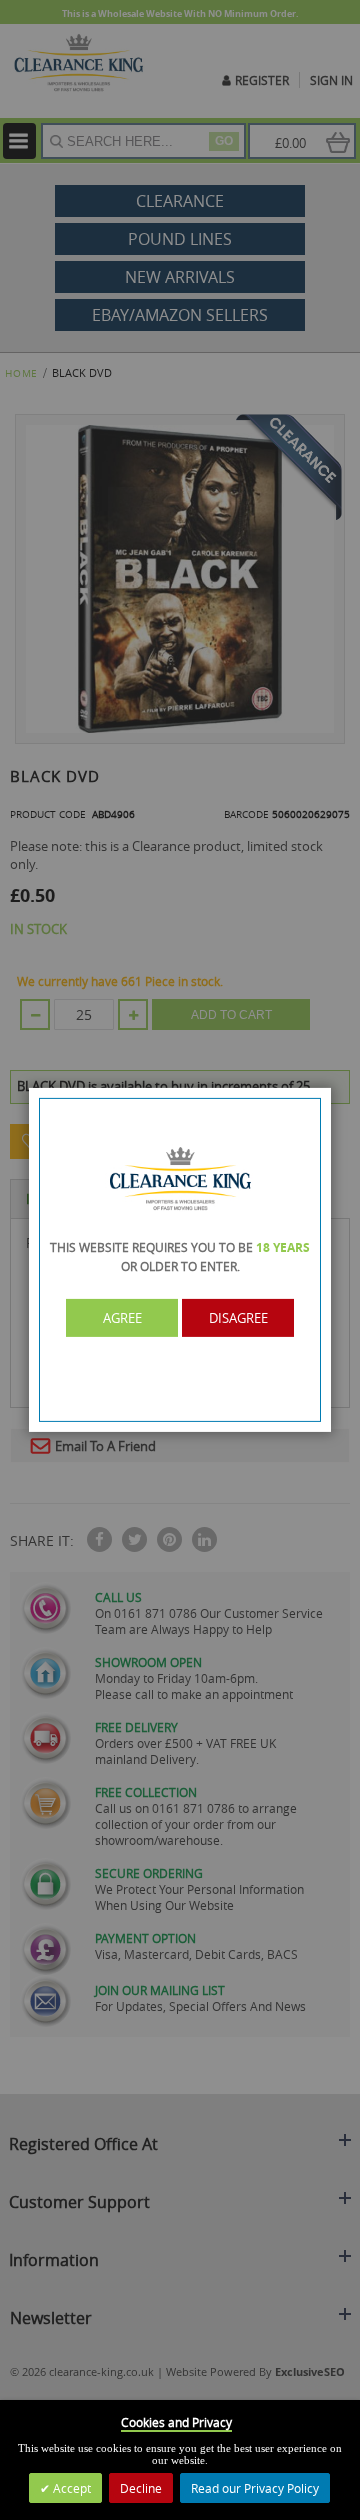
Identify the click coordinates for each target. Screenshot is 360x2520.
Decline (141, 2488)
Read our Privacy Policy (255, 2488)
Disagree (238, 1318)
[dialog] (180, 1260)
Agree (122, 1318)
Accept (70, 2488)
